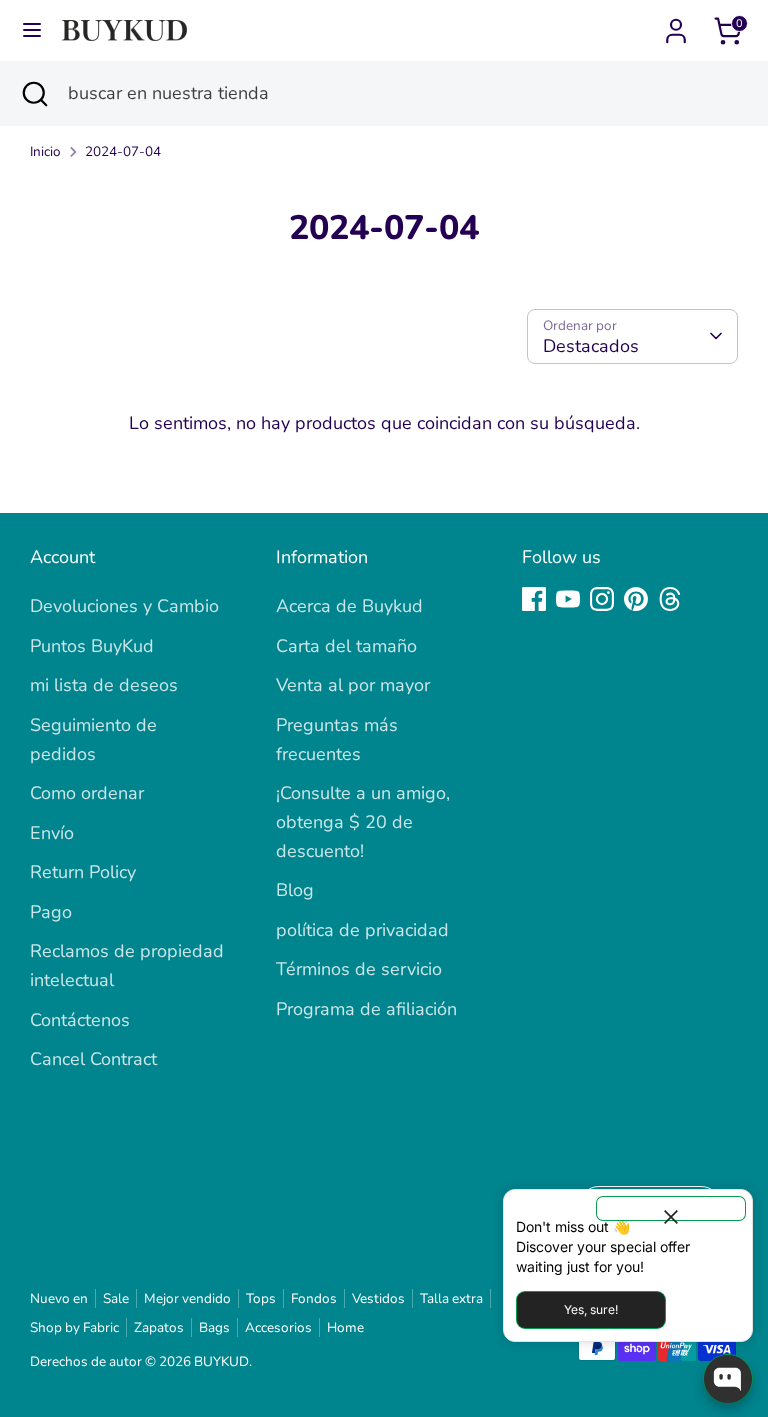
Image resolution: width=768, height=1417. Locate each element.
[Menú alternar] (32, 30)
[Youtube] (568, 599)
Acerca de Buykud (349, 606)
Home (345, 1327)
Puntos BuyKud (92, 646)
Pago (51, 912)
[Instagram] (602, 599)
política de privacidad (362, 930)
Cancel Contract (93, 1059)
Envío (52, 833)
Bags (214, 1327)
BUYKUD (221, 1361)
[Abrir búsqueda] (34, 93)
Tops (261, 1298)
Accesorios (278, 1327)
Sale (116, 1298)
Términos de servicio (359, 969)
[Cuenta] (676, 25)
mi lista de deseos (104, 685)
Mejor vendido (187, 1298)
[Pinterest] (636, 599)
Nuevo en (59, 1298)
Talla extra (451, 1298)
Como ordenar (87, 793)
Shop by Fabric (74, 1327)
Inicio (45, 151)
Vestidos (378, 1298)
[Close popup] (671, 1208)
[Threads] (670, 599)
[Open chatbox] (728, 1379)
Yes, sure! (591, 1309)
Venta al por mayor (353, 685)
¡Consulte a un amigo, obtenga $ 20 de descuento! (363, 822)
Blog (295, 890)
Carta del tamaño (346, 646)
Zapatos (159, 1327)
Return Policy (83, 872)
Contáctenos (80, 1020)
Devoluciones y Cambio (124, 606)
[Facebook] (534, 599)
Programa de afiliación (366, 1009)
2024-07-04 (123, 151)
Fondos (314, 1298)
